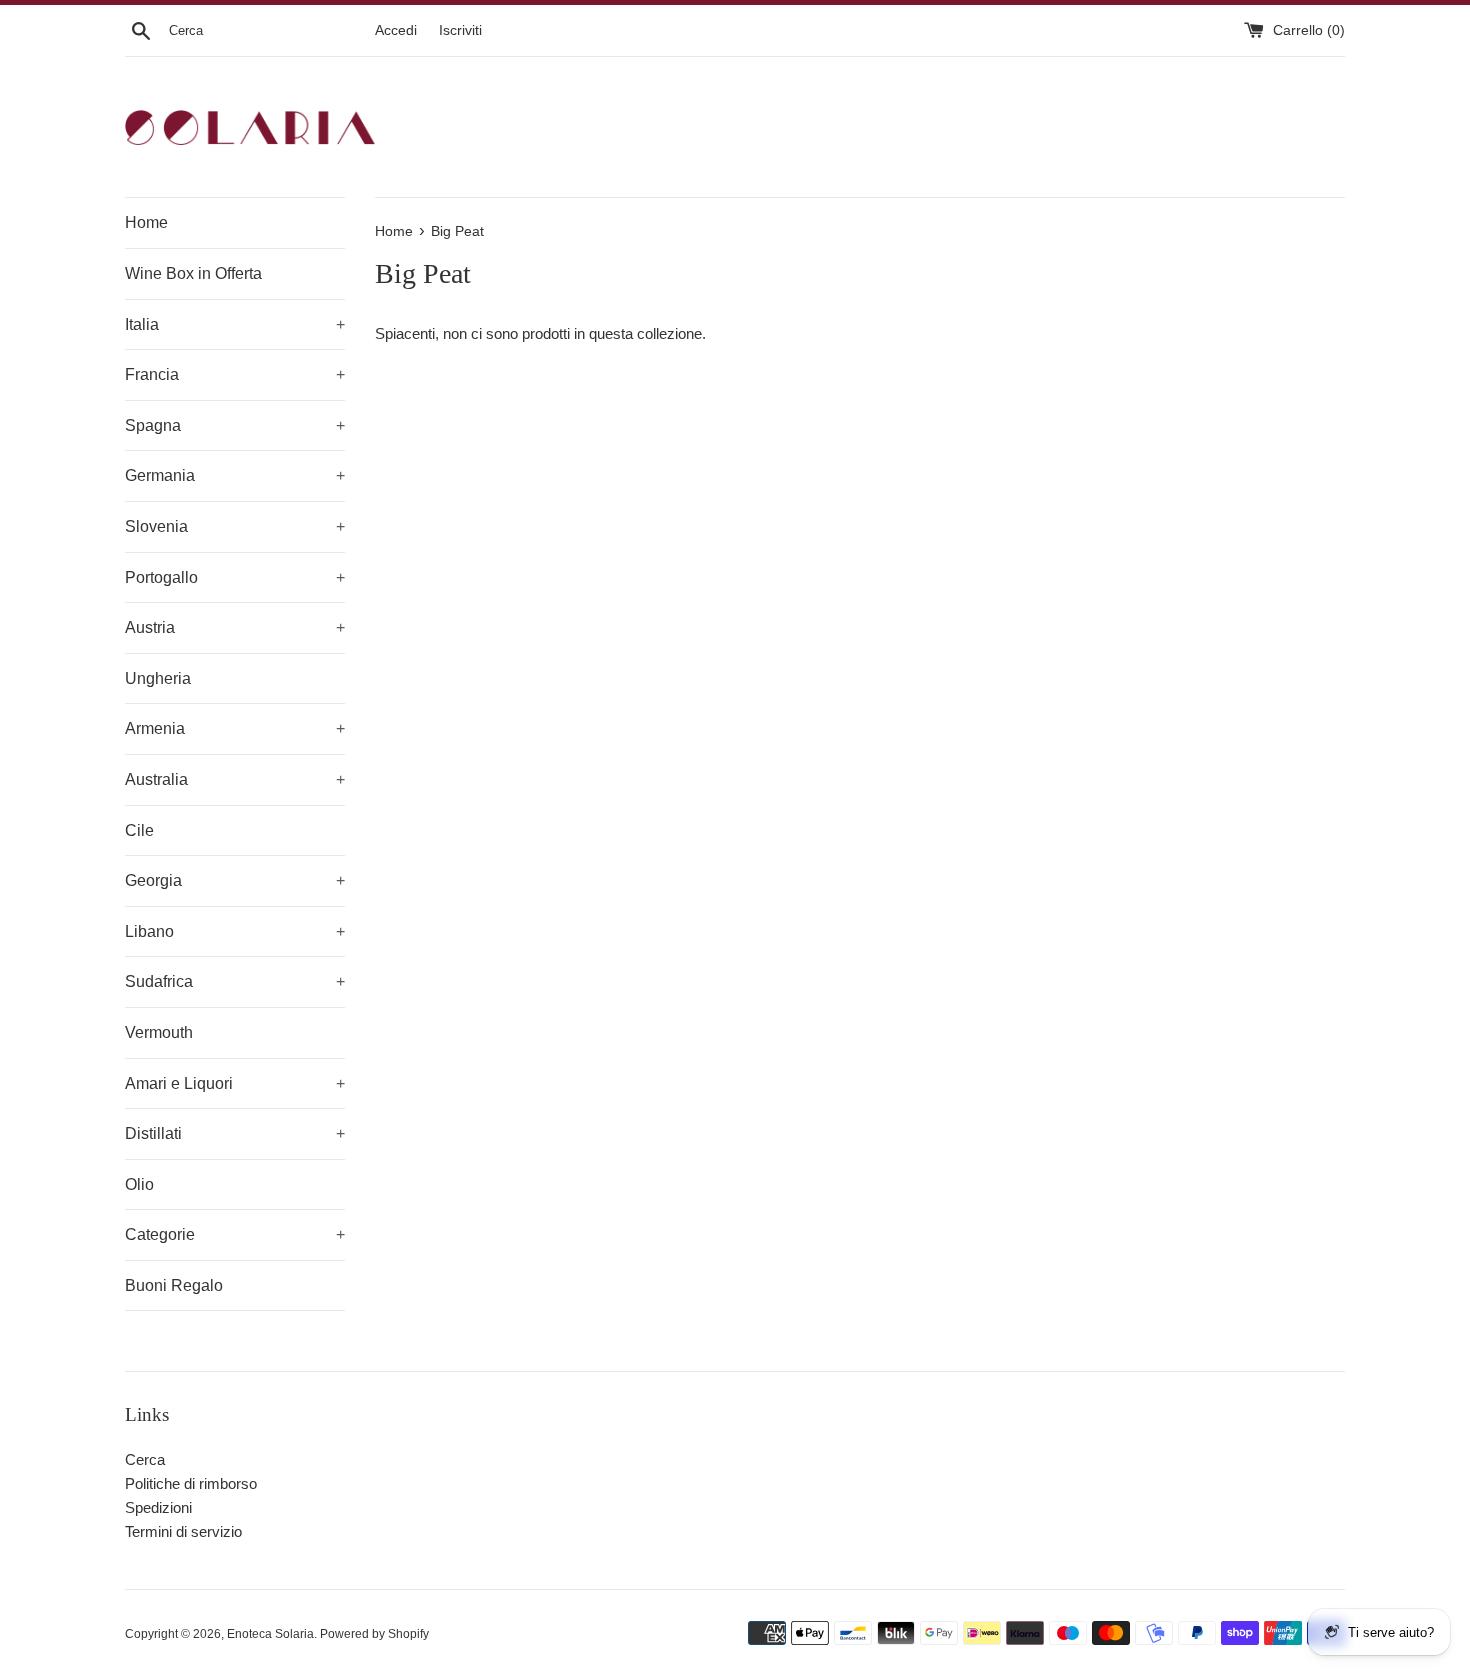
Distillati (235, 1133)
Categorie (235, 1234)
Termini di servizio (183, 1531)
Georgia (235, 880)
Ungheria (158, 678)
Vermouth (159, 1032)
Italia (235, 324)
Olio (139, 1184)
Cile (139, 830)
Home (146, 222)
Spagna (235, 425)
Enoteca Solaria (270, 1634)
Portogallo (235, 577)
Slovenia (235, 526)
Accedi (396, 30)
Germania (235, 475)
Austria (235, 627)
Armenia (235, 728)
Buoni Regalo (174, 1285)
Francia (235, 374)
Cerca (145, 1459)
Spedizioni (158, 1507)
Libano (235, 931)
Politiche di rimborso (191, 1483)
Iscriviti (460, 30)
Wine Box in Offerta (193, 273)
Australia (235, 779)
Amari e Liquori (235, 1083)
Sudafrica (235, 981)
